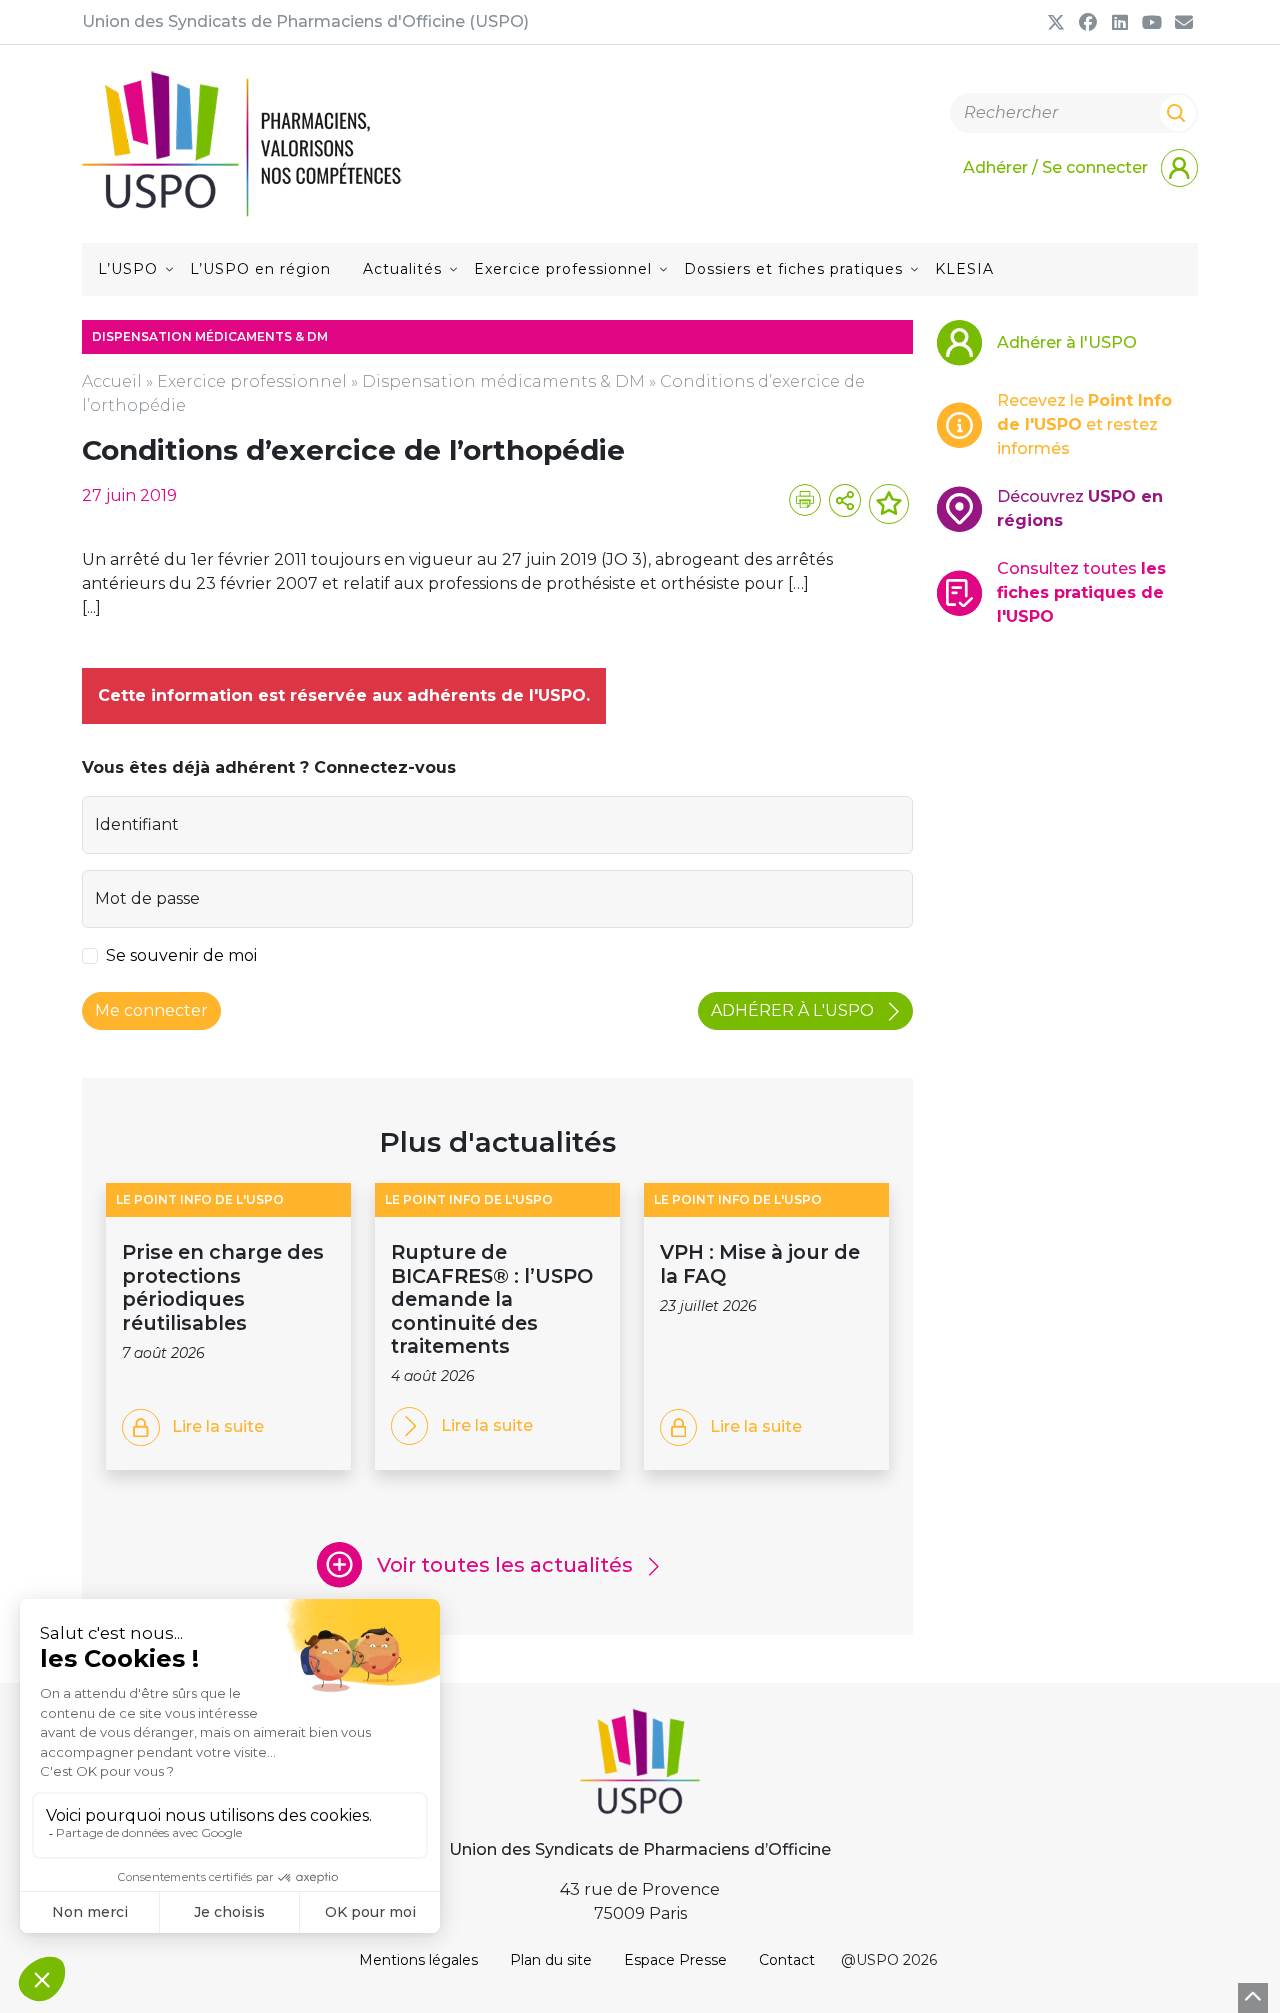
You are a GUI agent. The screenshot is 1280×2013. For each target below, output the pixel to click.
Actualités (402, 269)
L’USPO (128, 269)
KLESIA (964, 269)
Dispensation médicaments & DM (503, 381)
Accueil (112, 381)
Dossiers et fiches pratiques (793, 269)
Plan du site (551, 1960)
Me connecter (151, 1010)
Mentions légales (418, 1960)
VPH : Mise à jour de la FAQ (760, 1263)
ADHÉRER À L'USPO (794, 1010)
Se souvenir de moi (181, 955)
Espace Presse (675, 1960)
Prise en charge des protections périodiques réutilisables (223, 1287)
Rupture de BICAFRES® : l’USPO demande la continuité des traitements (492, 1299)
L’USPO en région (260, 269)
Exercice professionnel (563, 269)
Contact (787, 1960)
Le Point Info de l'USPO (200, 1199)
